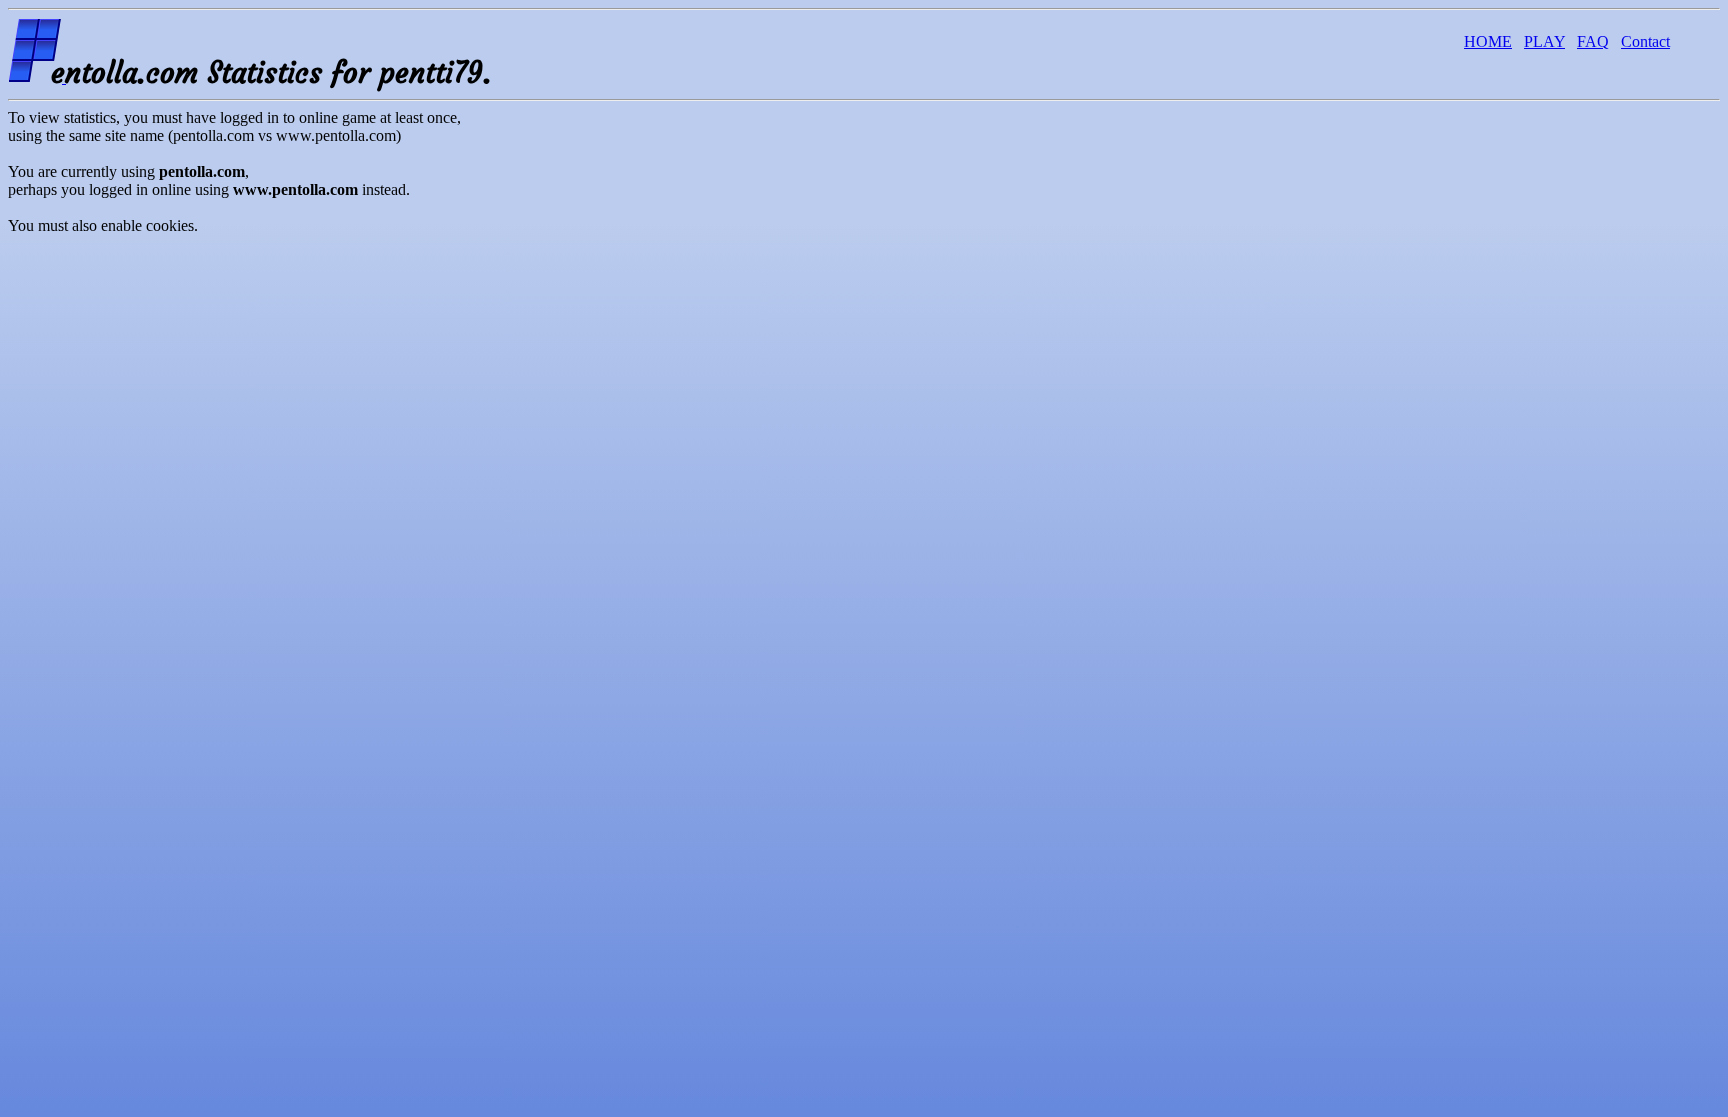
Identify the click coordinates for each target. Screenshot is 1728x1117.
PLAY (1544, 41)
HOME (1488, 41)
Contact (1645, 41)
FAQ (1593, 41)
